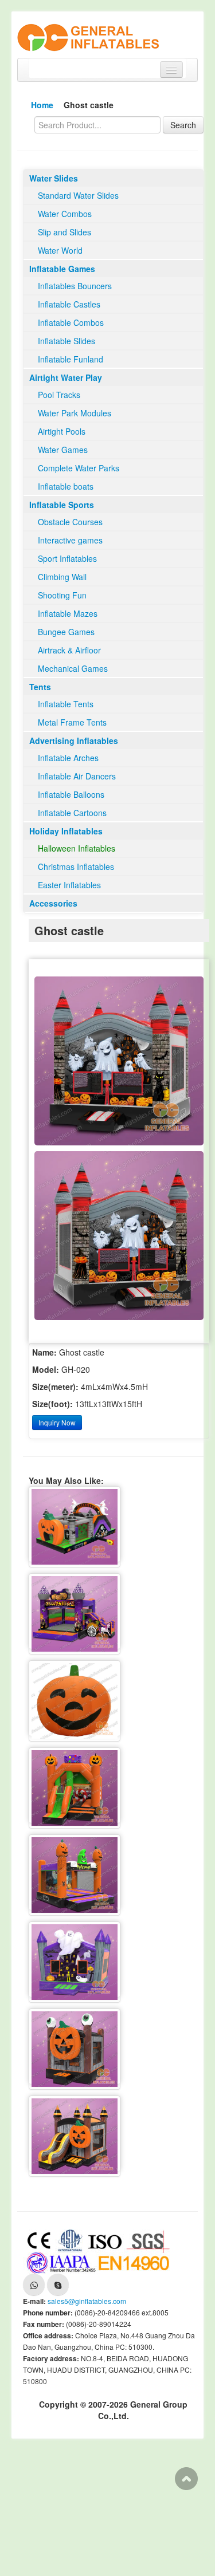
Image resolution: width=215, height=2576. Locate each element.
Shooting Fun (62, 595)
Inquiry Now (57, 1422)
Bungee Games (66, 632)
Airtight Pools (62, 431)
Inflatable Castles (69, 304)
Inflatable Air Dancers (77, 776)
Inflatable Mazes (68, 613)
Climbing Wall (62, 577)
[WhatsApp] (34, 2284)
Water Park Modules (75, 413)
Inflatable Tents (66, 704)
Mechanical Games (73, 668)
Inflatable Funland (71, 359)
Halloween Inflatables (77, 848)
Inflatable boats (66, 486)
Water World (60, 250)
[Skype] (58, 2284)
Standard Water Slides (78, 195)
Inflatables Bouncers (75, 286)
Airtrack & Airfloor (69, 650)
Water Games (63, 450)
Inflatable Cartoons (72, 813)
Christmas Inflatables (76, 866)
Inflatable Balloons (71, 794)
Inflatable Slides (67, 341)
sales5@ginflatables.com (87, 2301)
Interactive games (70, 540)
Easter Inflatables (69, 885)
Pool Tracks (59, 395)
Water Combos (65, 214)
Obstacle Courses (70, 522)
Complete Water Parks (79, 468)
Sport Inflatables (67, 558)
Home (42, 105)
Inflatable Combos (71, 322)
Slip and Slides (64, 232)
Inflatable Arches (68, 758)
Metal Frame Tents (72, 722)
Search (183, 125)
